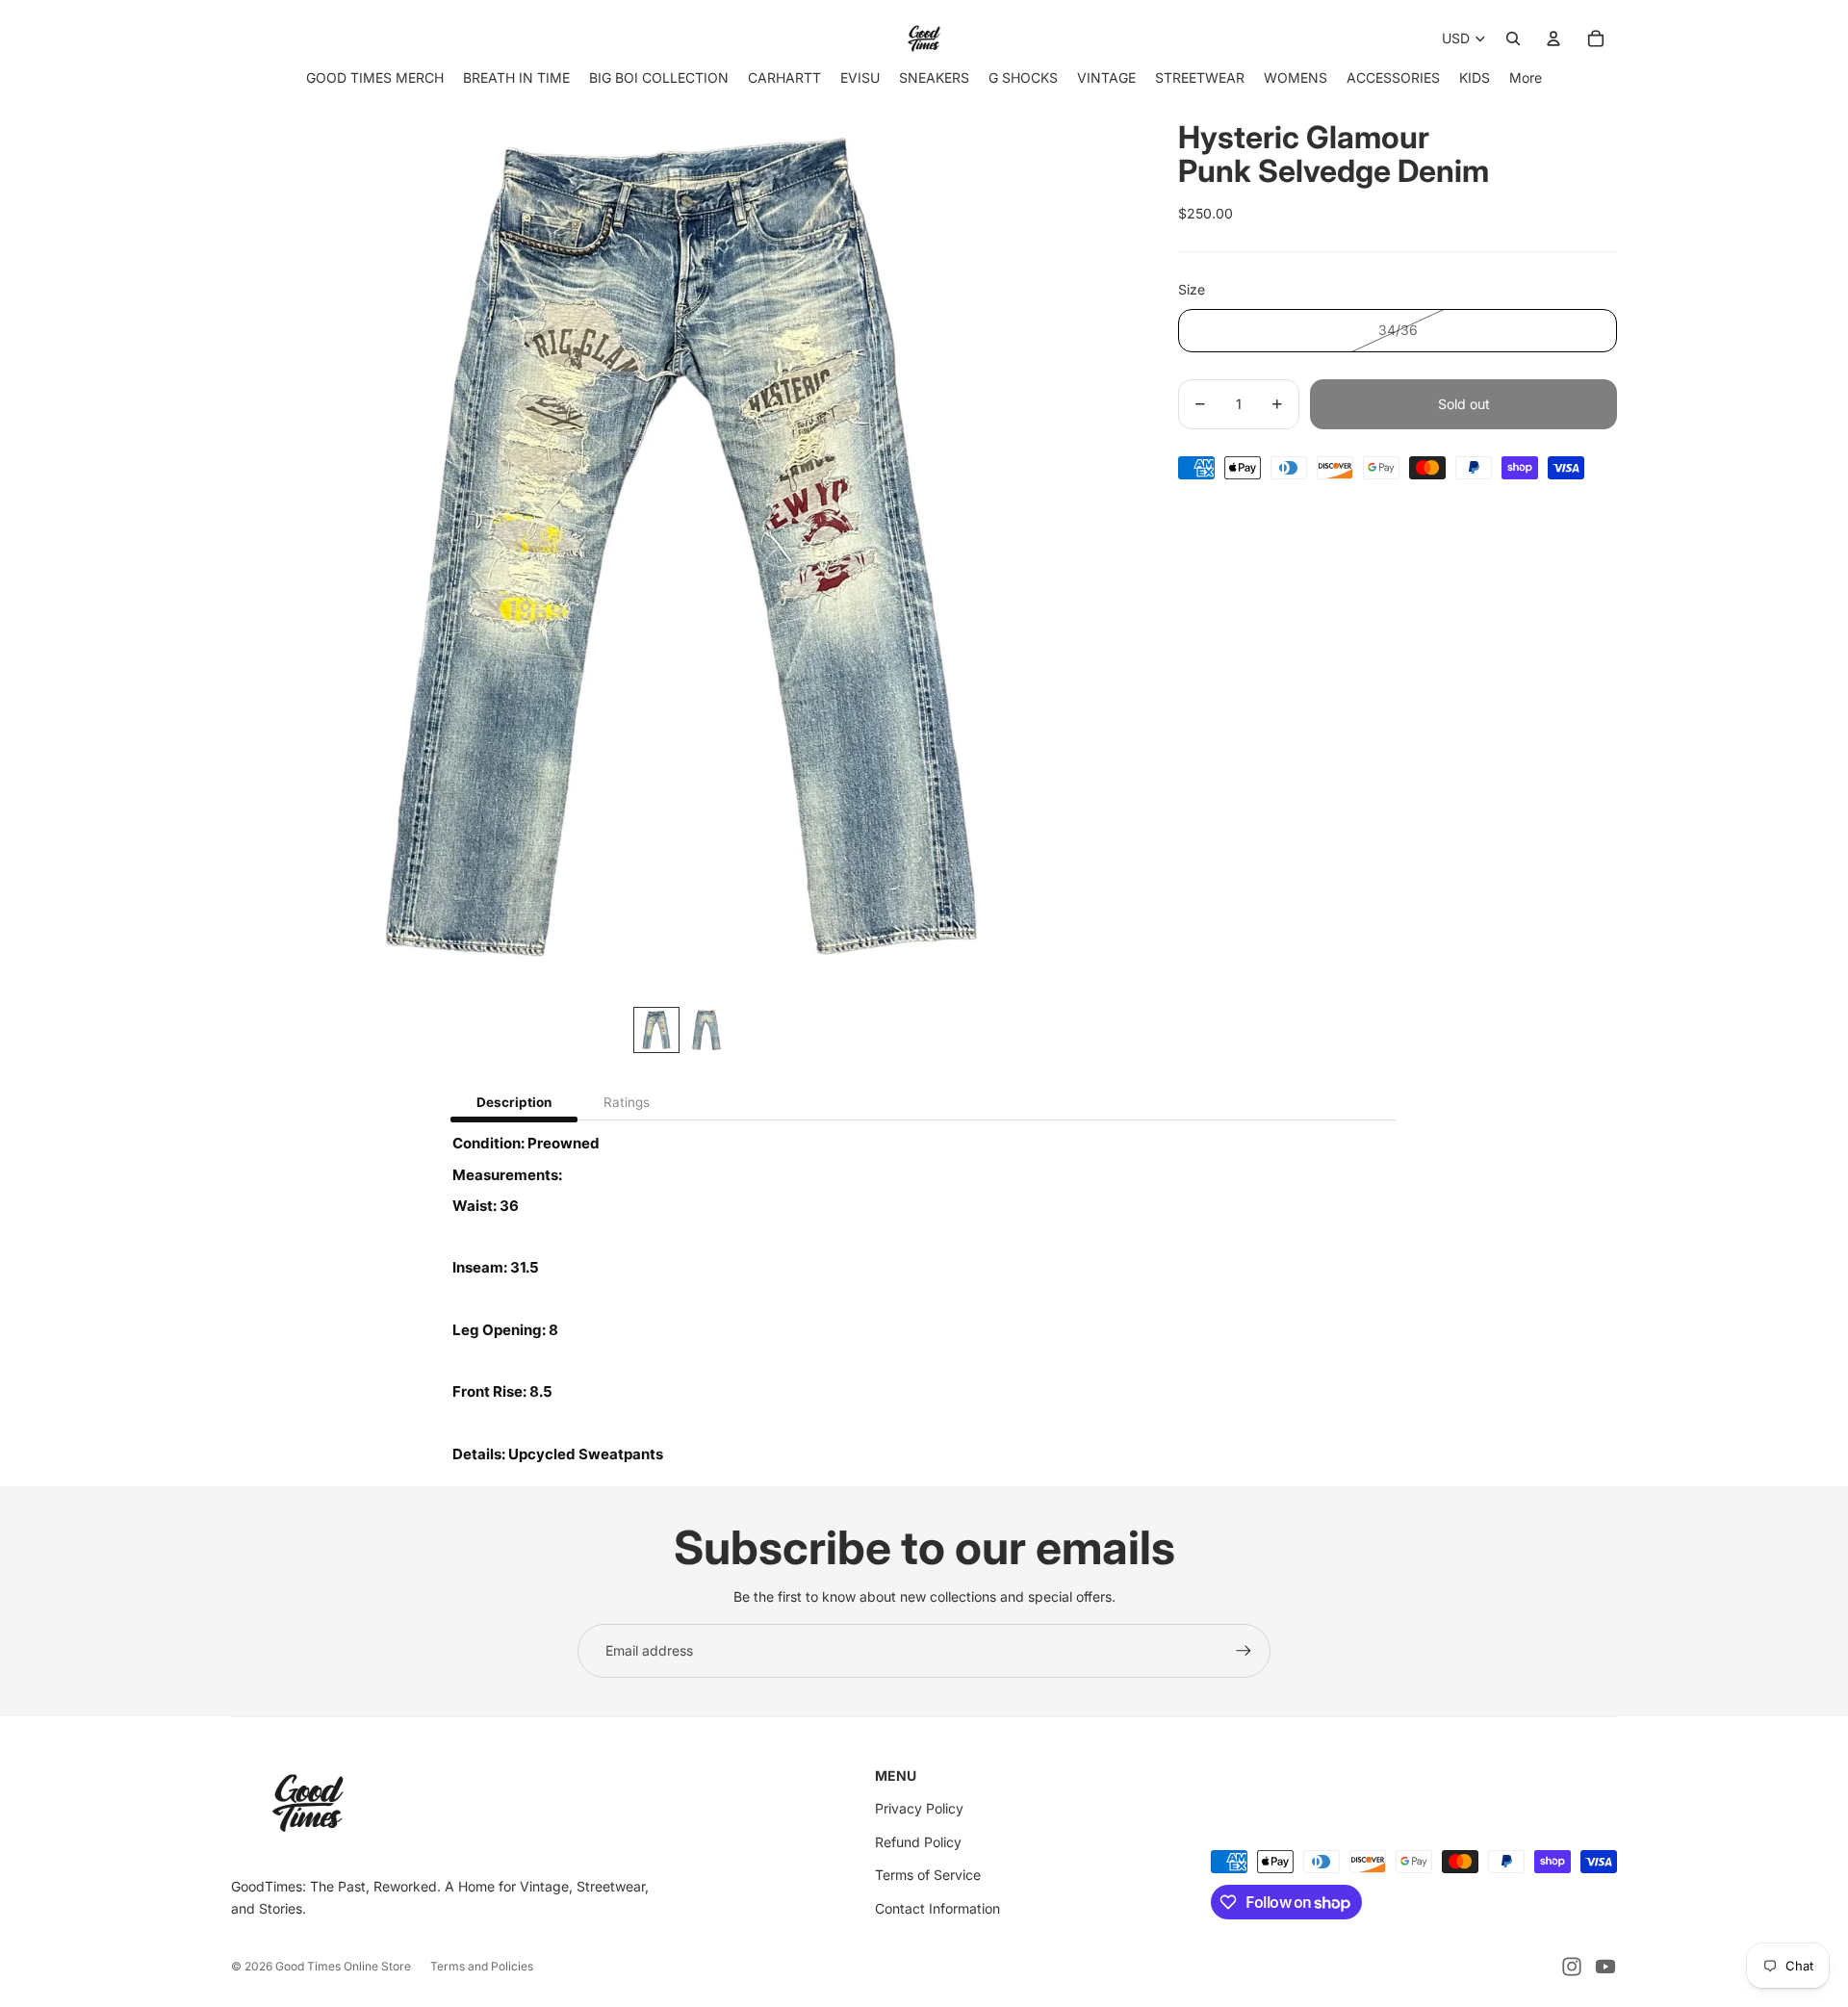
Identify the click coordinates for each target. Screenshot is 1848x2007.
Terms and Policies (482, 1966)
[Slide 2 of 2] (706, 1030)
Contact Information (937, 1908)
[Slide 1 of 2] (656, 1030)
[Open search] (1513, 39)
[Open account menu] (1553, 39)
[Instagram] (1572, 1967)
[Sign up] (1244, 1651)
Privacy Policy (919, 1808)
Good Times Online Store (343, 1966)
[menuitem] (1526, 77)
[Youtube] (1605, 1967)
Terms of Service (928, 1875)
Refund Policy (918, 1842)
